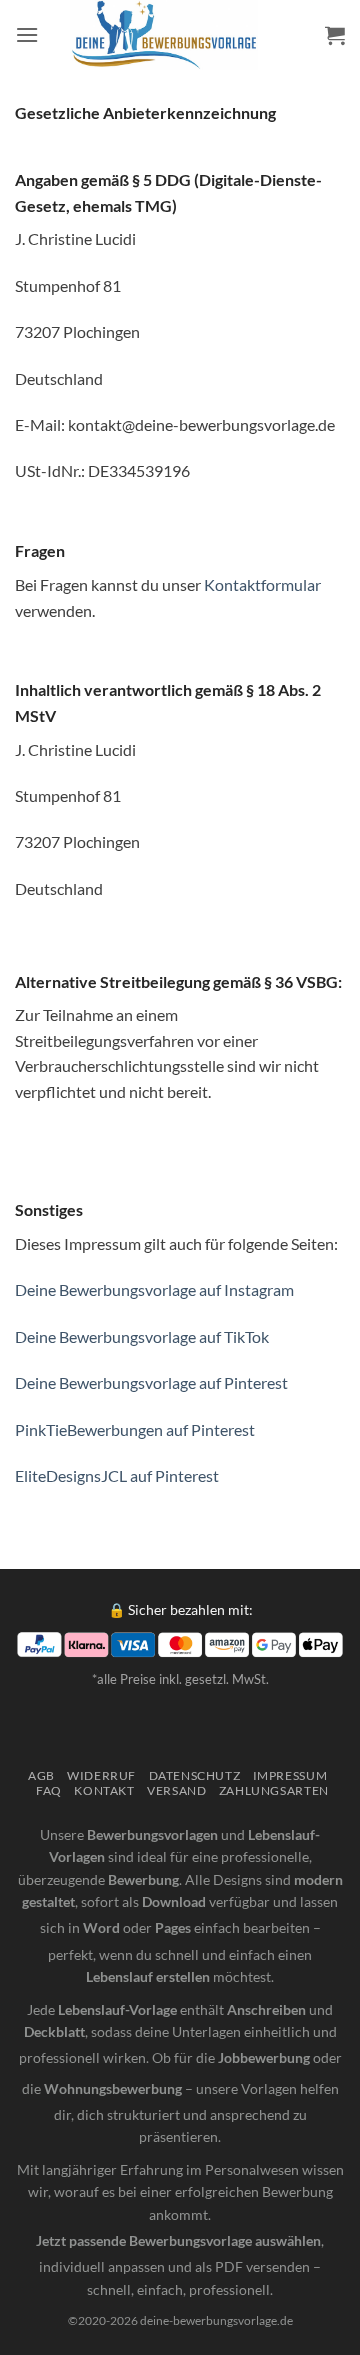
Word (101, 1927)
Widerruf (101, 1775)
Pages (173, 1927)
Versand (176, 1790)
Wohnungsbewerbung (113, 2088)
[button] (27, 34)
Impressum (290, 1775)
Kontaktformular (262, 584)
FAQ (49, 1790)
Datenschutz (195, 1775)
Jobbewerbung (264, 2057)
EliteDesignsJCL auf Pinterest (117, 1475)
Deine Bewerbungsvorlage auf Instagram (154, 1289)
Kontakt (104, 1790)
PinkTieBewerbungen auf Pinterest (135, 1429)
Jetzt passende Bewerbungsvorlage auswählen (178, 2240)
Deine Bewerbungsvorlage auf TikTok (142, 1336)
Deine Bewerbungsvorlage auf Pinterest (151, 1382)
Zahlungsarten (274, 1790)
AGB (41, 1775)
